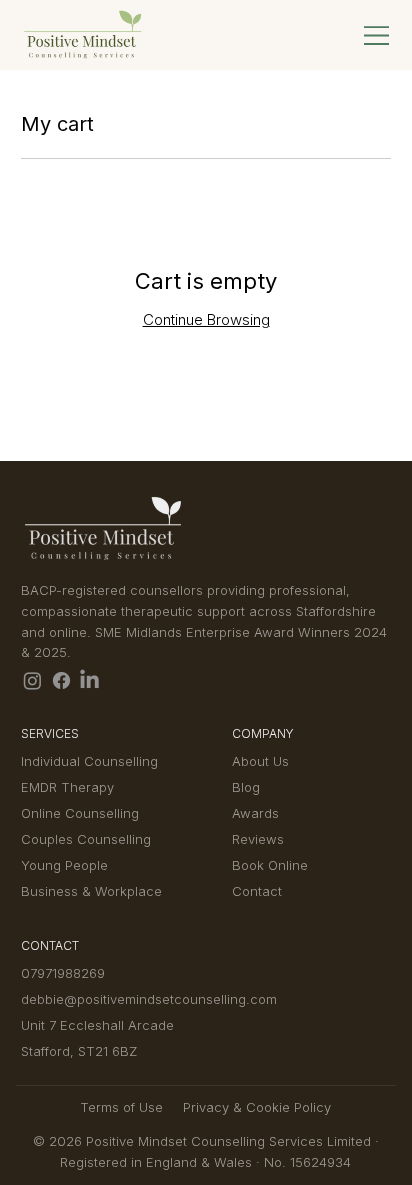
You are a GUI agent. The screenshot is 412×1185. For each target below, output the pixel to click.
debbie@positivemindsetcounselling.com (149, 999)
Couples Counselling (86, 839)
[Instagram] (32, 680)
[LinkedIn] (89, 680)
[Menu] (377, 35)
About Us (260, 761)
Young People (64, 865)
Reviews (258, 839)
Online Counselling (80, 813)
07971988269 (63, 973)
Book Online (270, 865)
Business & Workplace (91, 891)
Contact (257, 891)
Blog (246, 787)
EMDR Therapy (67, 787)
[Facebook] (61, 680)
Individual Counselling (89, 761)
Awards (255, 813)
